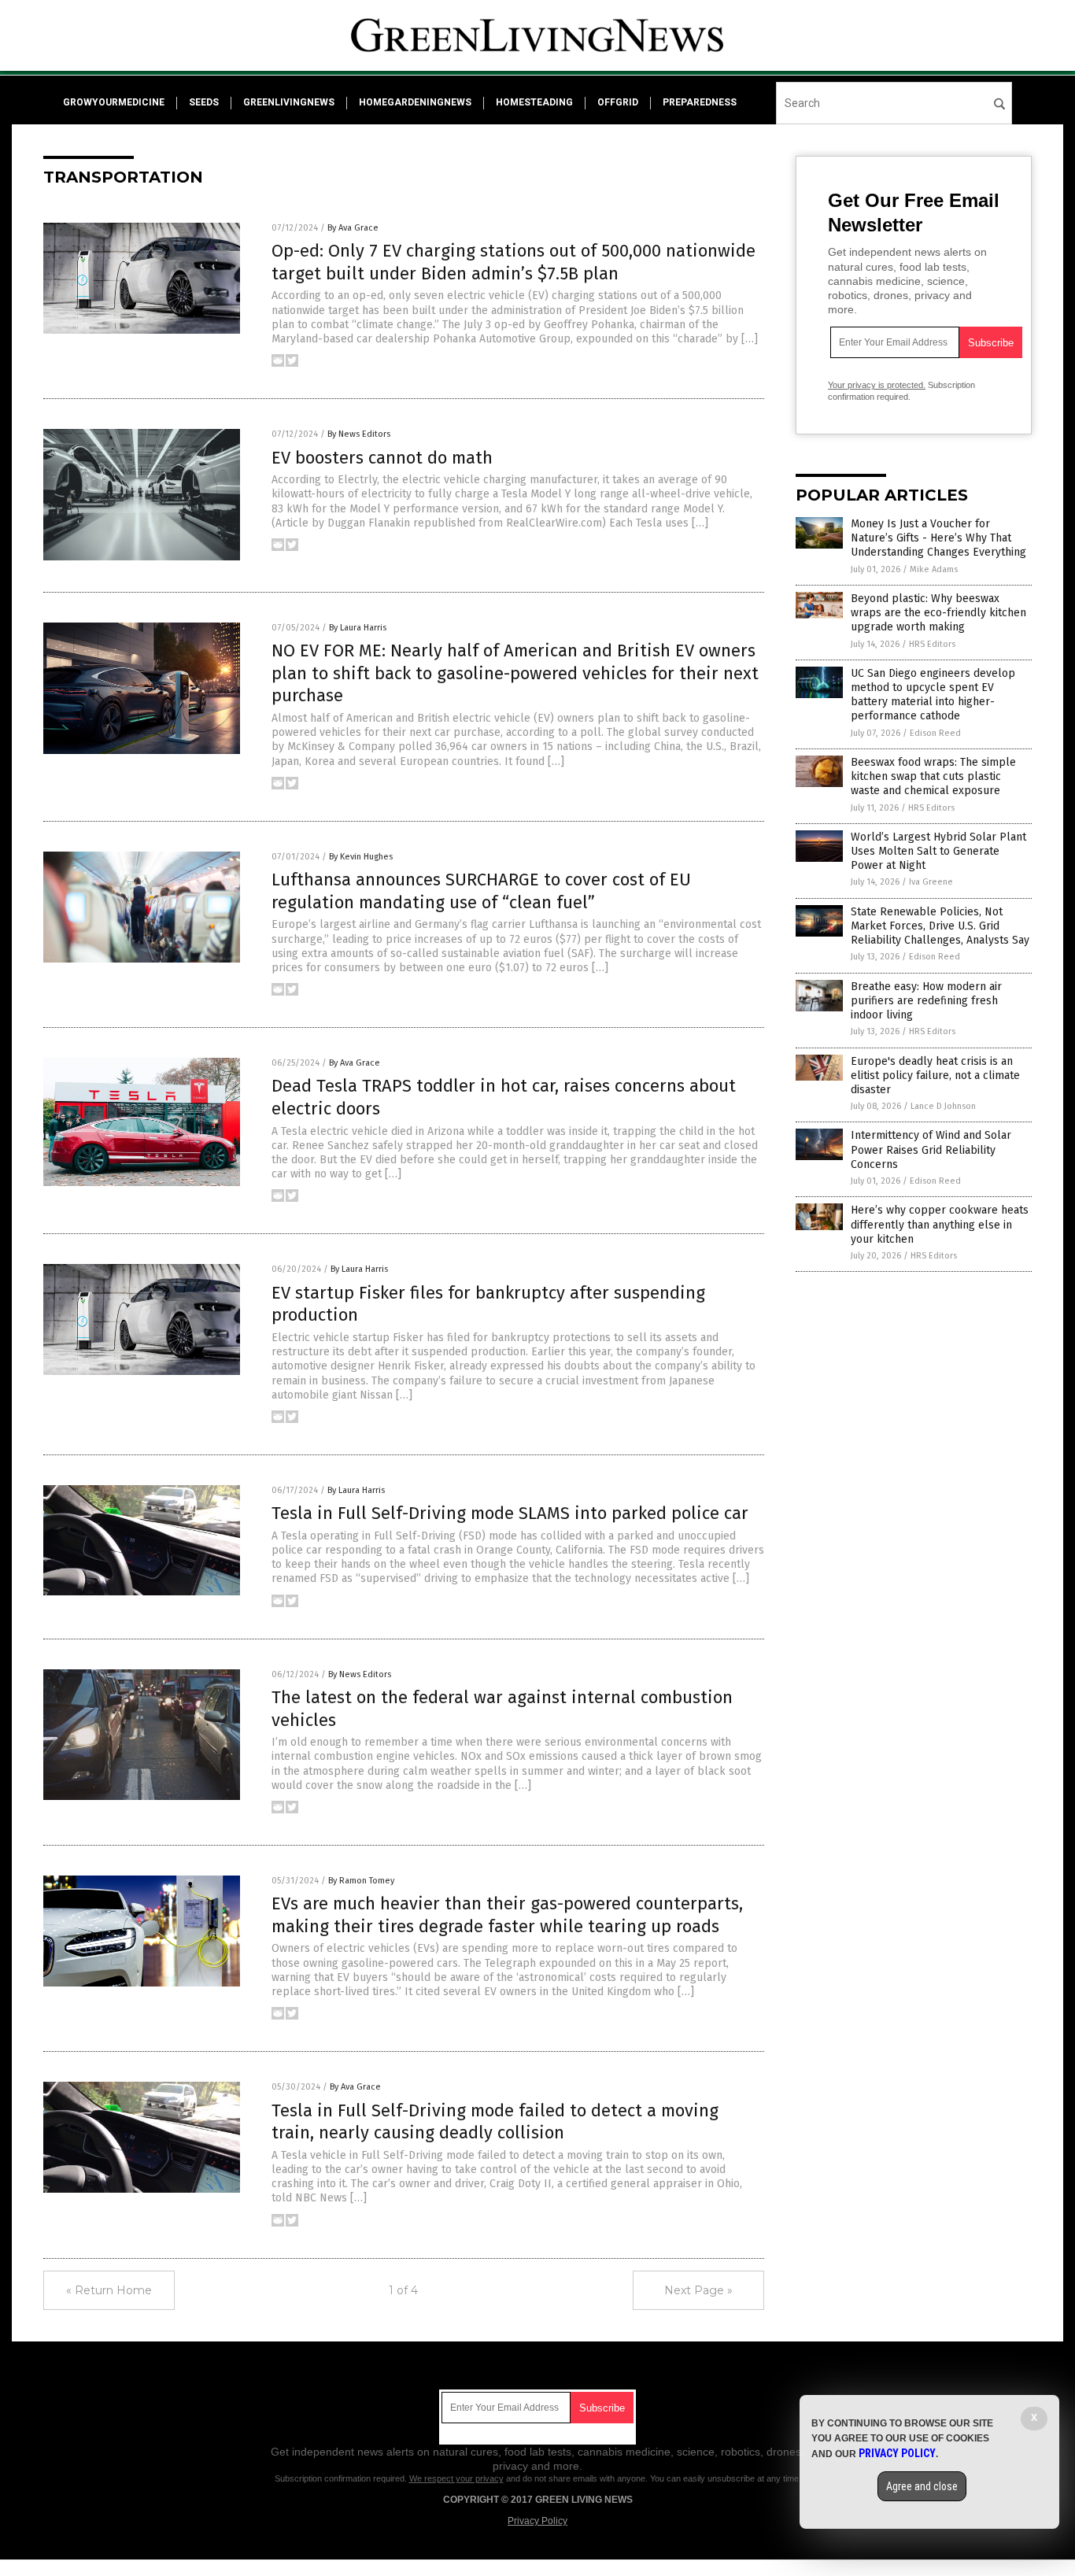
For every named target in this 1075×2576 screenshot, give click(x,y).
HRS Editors (932, 644)
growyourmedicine (114, 102)
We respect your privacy (456, 2478)
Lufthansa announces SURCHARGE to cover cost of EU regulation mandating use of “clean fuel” (481, 891)
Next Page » (698, 2290)
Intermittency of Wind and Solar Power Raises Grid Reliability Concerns (931, 1149)
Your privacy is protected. (877, 385)
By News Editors (359, 434)
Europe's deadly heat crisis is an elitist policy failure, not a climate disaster (935, 1075)
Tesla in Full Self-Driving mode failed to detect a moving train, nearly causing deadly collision (495, 2122)
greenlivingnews (289, 102)
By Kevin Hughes (361, 857)
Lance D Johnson (943, 1106)
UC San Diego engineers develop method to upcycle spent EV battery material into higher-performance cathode (933, 695)
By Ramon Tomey (361, 1881)
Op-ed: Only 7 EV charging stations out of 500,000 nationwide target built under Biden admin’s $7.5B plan (513, 262)
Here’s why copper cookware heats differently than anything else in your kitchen (940, 1224)
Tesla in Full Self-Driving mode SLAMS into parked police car (510, 1513)
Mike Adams (934, 569)
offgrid (618, 102)
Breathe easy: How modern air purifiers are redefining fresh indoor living (926, 1001)
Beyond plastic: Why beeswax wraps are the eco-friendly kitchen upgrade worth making (938, 613)
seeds (204, 102)
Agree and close (922, 2486)
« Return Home (109, 2290)
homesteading (534, 102)
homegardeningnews (415, 102)
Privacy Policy (537, 2521)
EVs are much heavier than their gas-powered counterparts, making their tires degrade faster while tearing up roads (507, 1915)
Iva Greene (931, 882)
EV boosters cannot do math (382, 458)
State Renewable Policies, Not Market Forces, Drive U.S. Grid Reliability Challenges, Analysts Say (940, 926)
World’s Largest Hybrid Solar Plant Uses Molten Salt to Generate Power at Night (938, 851)
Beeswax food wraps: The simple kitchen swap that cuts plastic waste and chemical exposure (933, 776)
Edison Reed (935, 733)
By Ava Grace (353, 228)
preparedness (700, 102)
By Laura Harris (358, 628)
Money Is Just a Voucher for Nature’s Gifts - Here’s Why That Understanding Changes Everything (938, 538)
